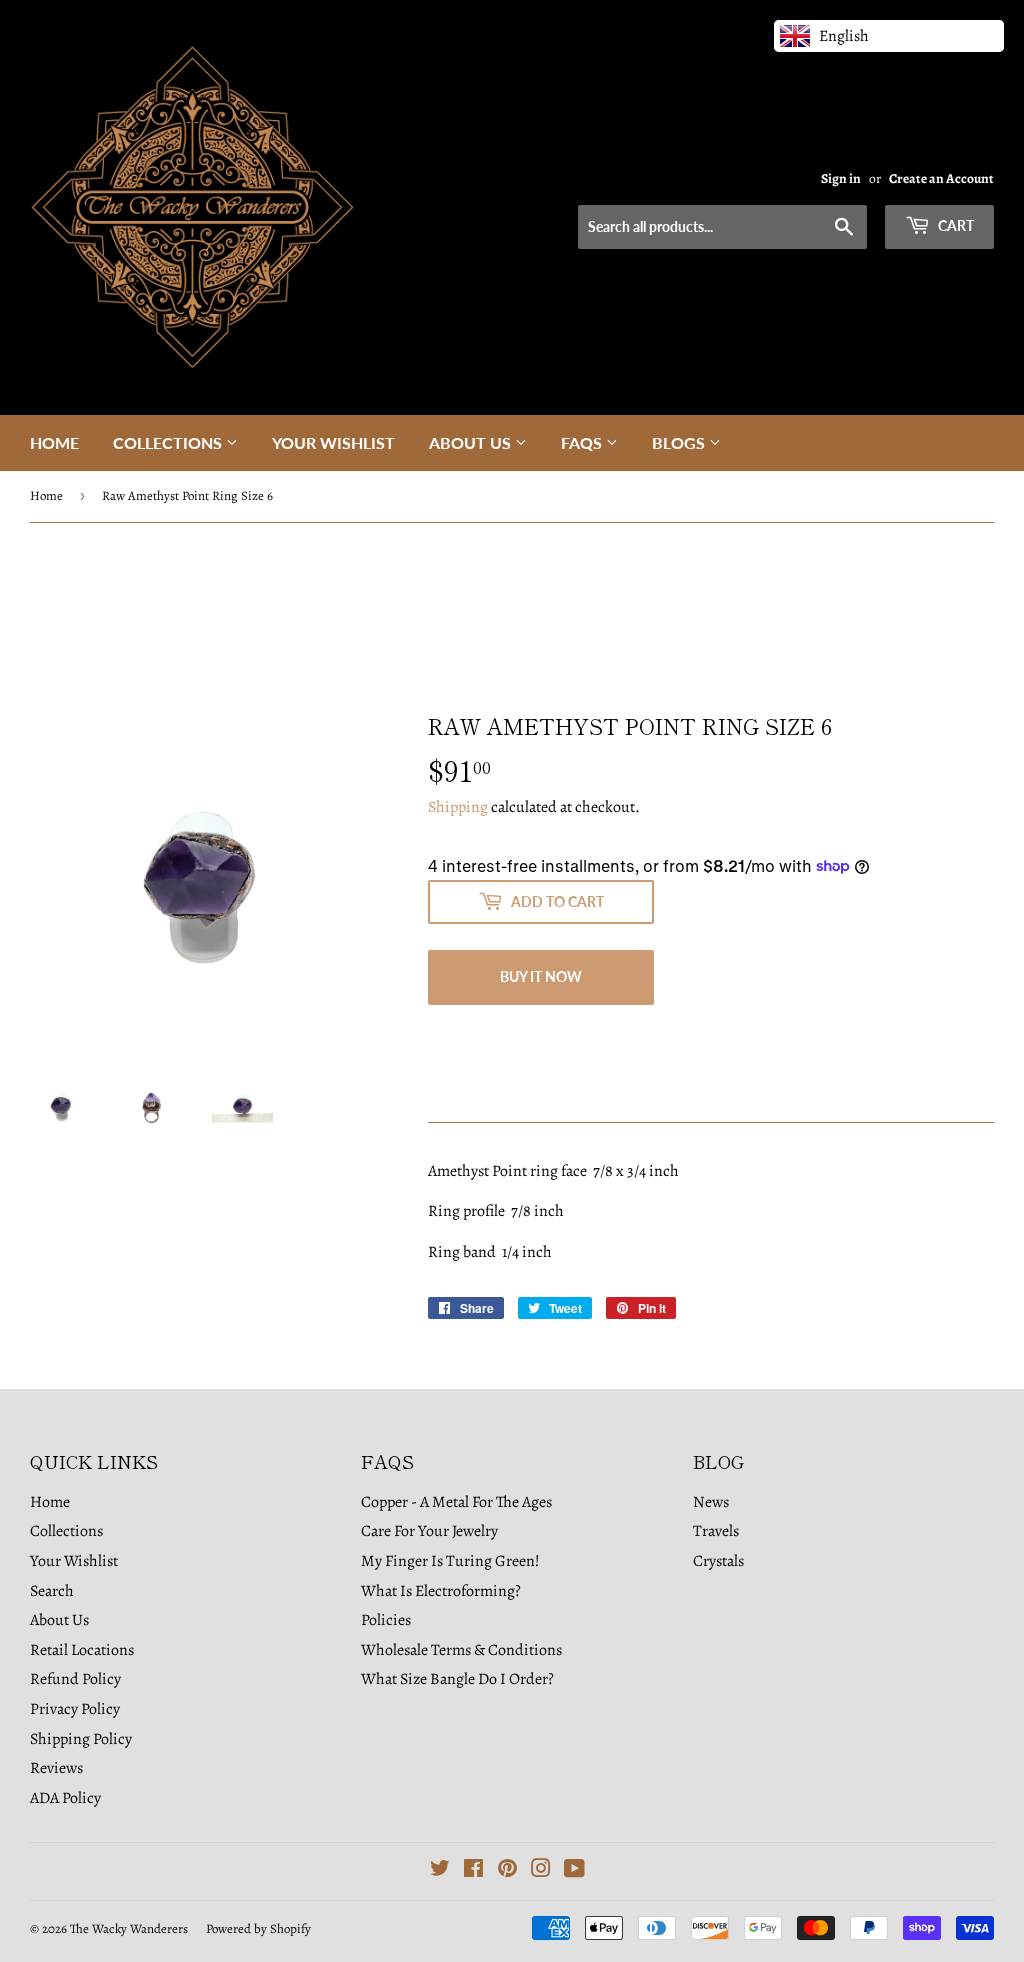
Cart (954, 225)
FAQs (583, 442)
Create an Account (941, 178)
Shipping (458, 807)
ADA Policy (65, 1798)
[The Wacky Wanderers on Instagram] (541, 1871)
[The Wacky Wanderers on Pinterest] (507, 1871)
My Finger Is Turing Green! (450, 1561)
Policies (386, 1620)
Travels (716, 1531)
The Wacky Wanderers (129, 1928)
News (711, 1502)
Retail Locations (82, 1650)
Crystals (718, 1561)
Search (52, 1591)
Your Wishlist (333, 442)
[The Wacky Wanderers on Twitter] (440, 1871)
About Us (472, 442)
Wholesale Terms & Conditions (461, 1650)
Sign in (841, 178)
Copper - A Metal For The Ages (456, 1502)
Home (54, 442)
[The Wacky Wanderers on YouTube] (574, 1871)
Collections (169, 442)
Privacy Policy (75, 1709)
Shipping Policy (81, 1739)
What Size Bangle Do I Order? (457, 1679)
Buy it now (541, 976)
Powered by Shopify (258, 1928)
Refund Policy (75, 1679)
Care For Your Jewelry (429, 1531)
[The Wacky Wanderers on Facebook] (473, 1871)
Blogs (680, 442)
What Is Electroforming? (441, 1591)
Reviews (56, 1768)
